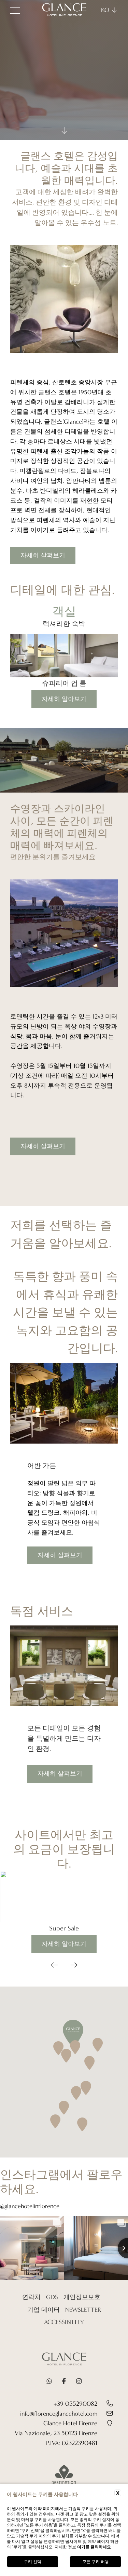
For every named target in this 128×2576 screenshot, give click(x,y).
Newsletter (83, 2310)
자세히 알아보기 (64, 699)
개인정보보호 (82, 2297)
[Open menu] (15, 10)
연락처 (31, 2297)
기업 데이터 (44, 2310)
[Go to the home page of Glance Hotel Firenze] (64, 10)
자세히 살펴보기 (43, 555)
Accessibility (64, 2322)
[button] (54, 1966)
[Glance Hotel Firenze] (64, 2361)
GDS (52, 2297)
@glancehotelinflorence (30, 2206)
